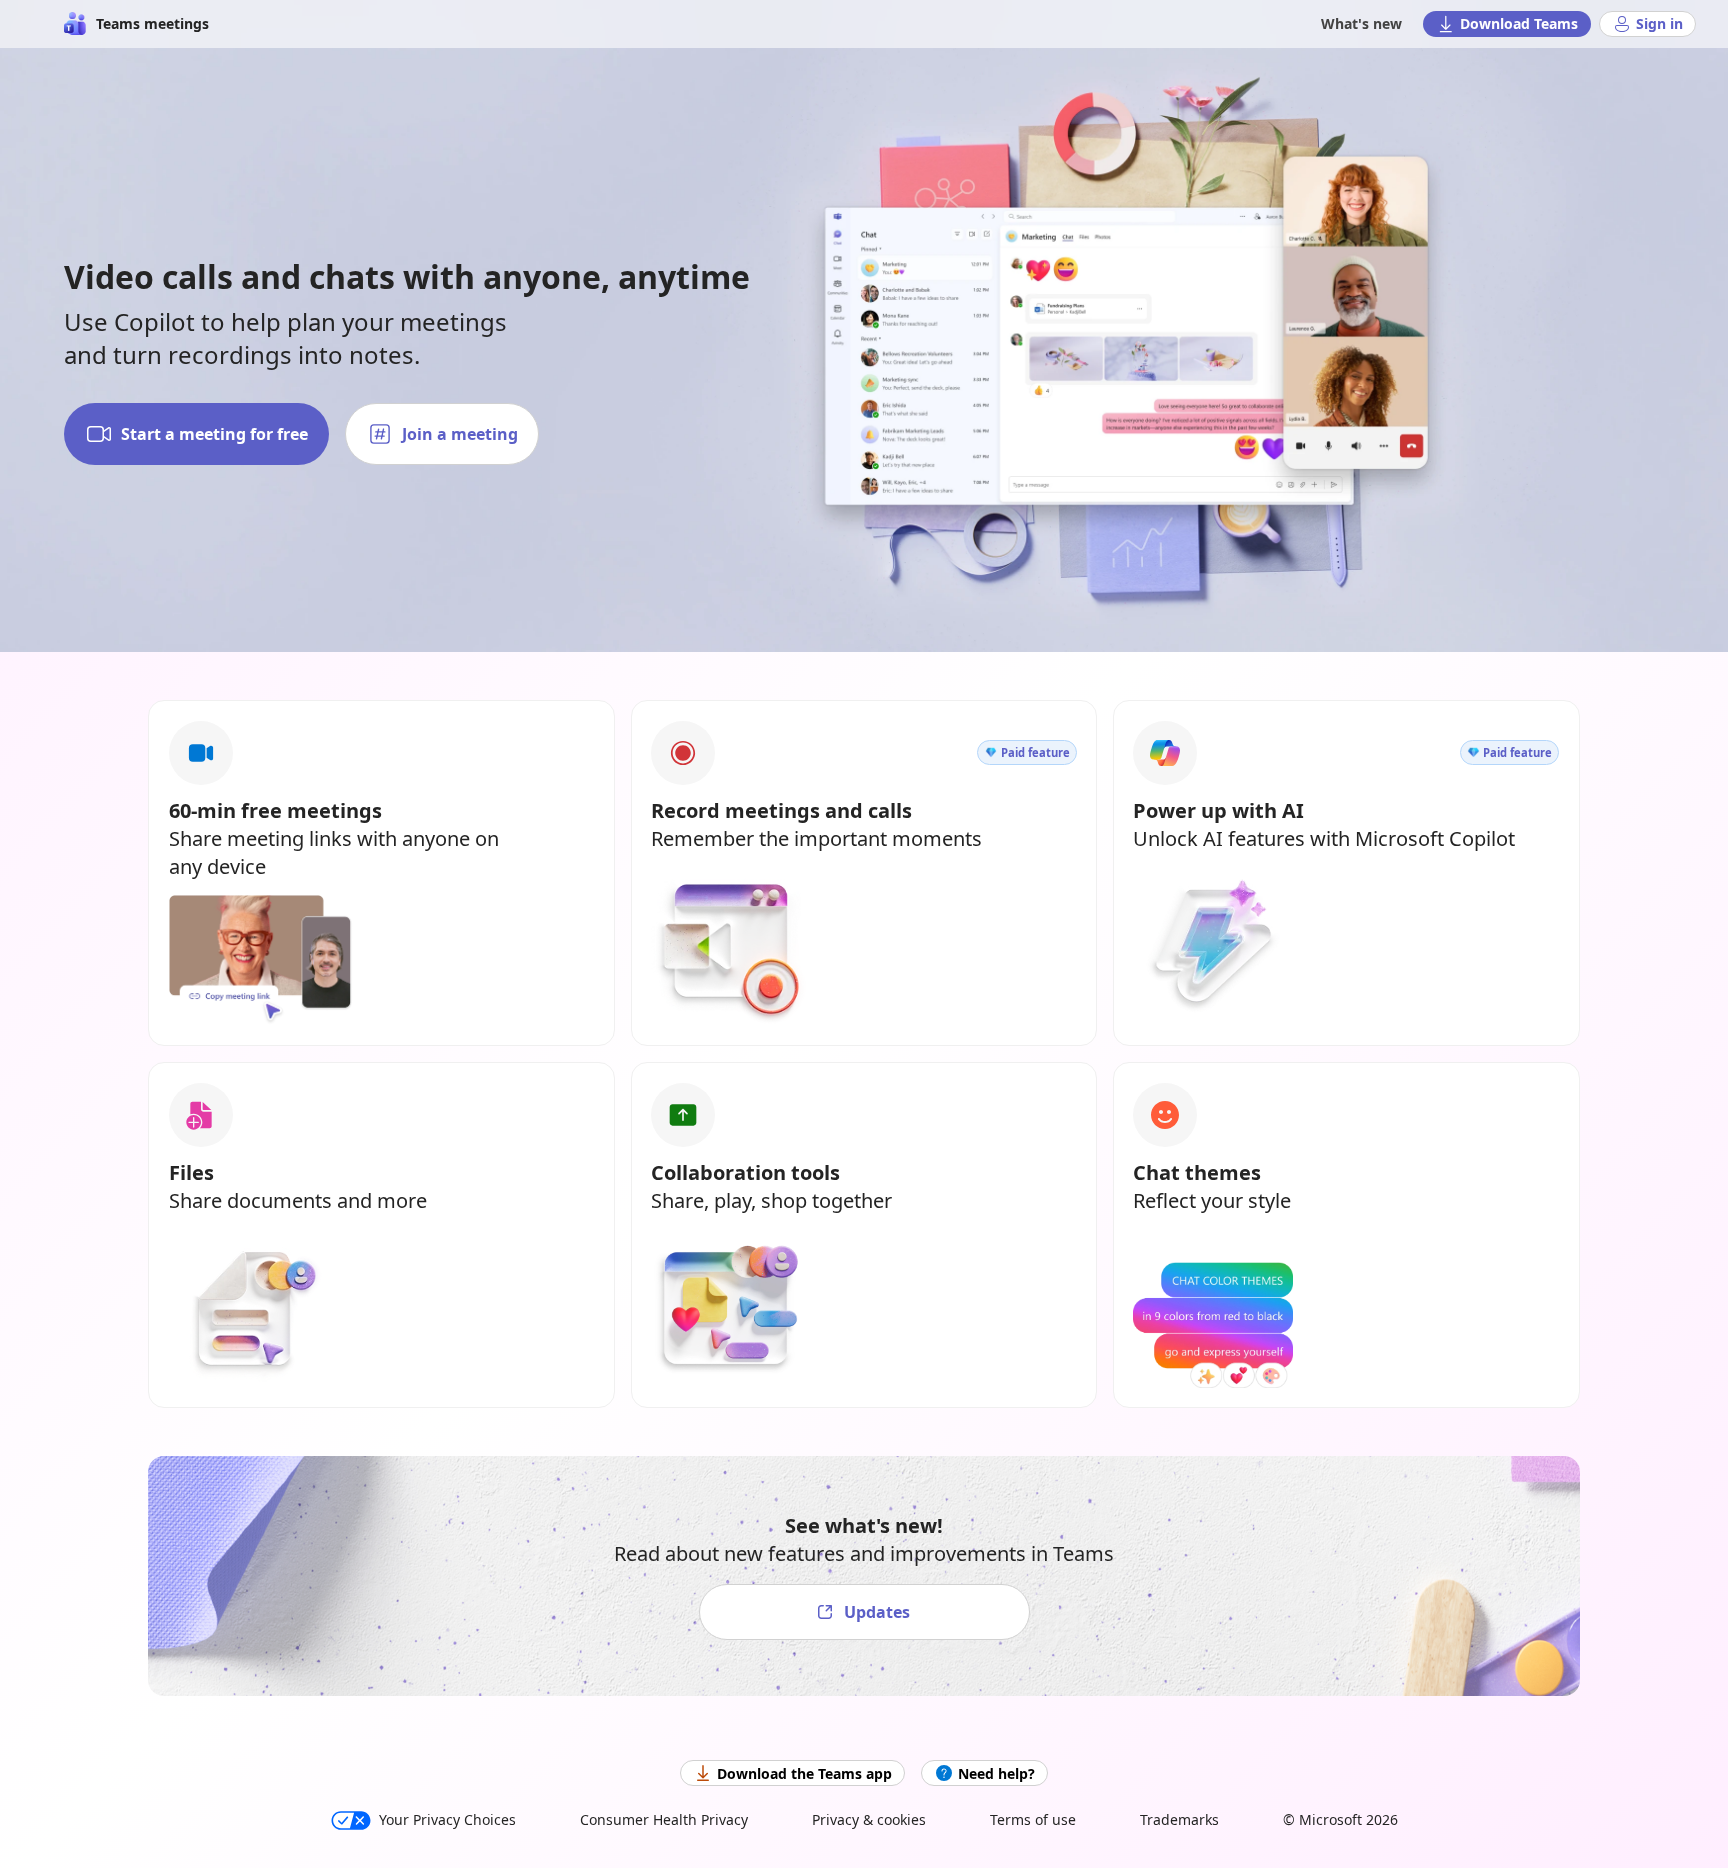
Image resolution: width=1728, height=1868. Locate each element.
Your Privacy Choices (447, 1819)
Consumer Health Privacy (664, 1819)
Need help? (996, 1773)
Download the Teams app (804, 1773)
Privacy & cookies (869, 1819)
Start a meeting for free (214, 434)
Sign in (1659, 23)
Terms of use (1033, 1819)
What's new (1361, 23)
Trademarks (1179, 1819)
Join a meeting (460, 434)
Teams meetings (152, 23)
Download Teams (1519, 23)
